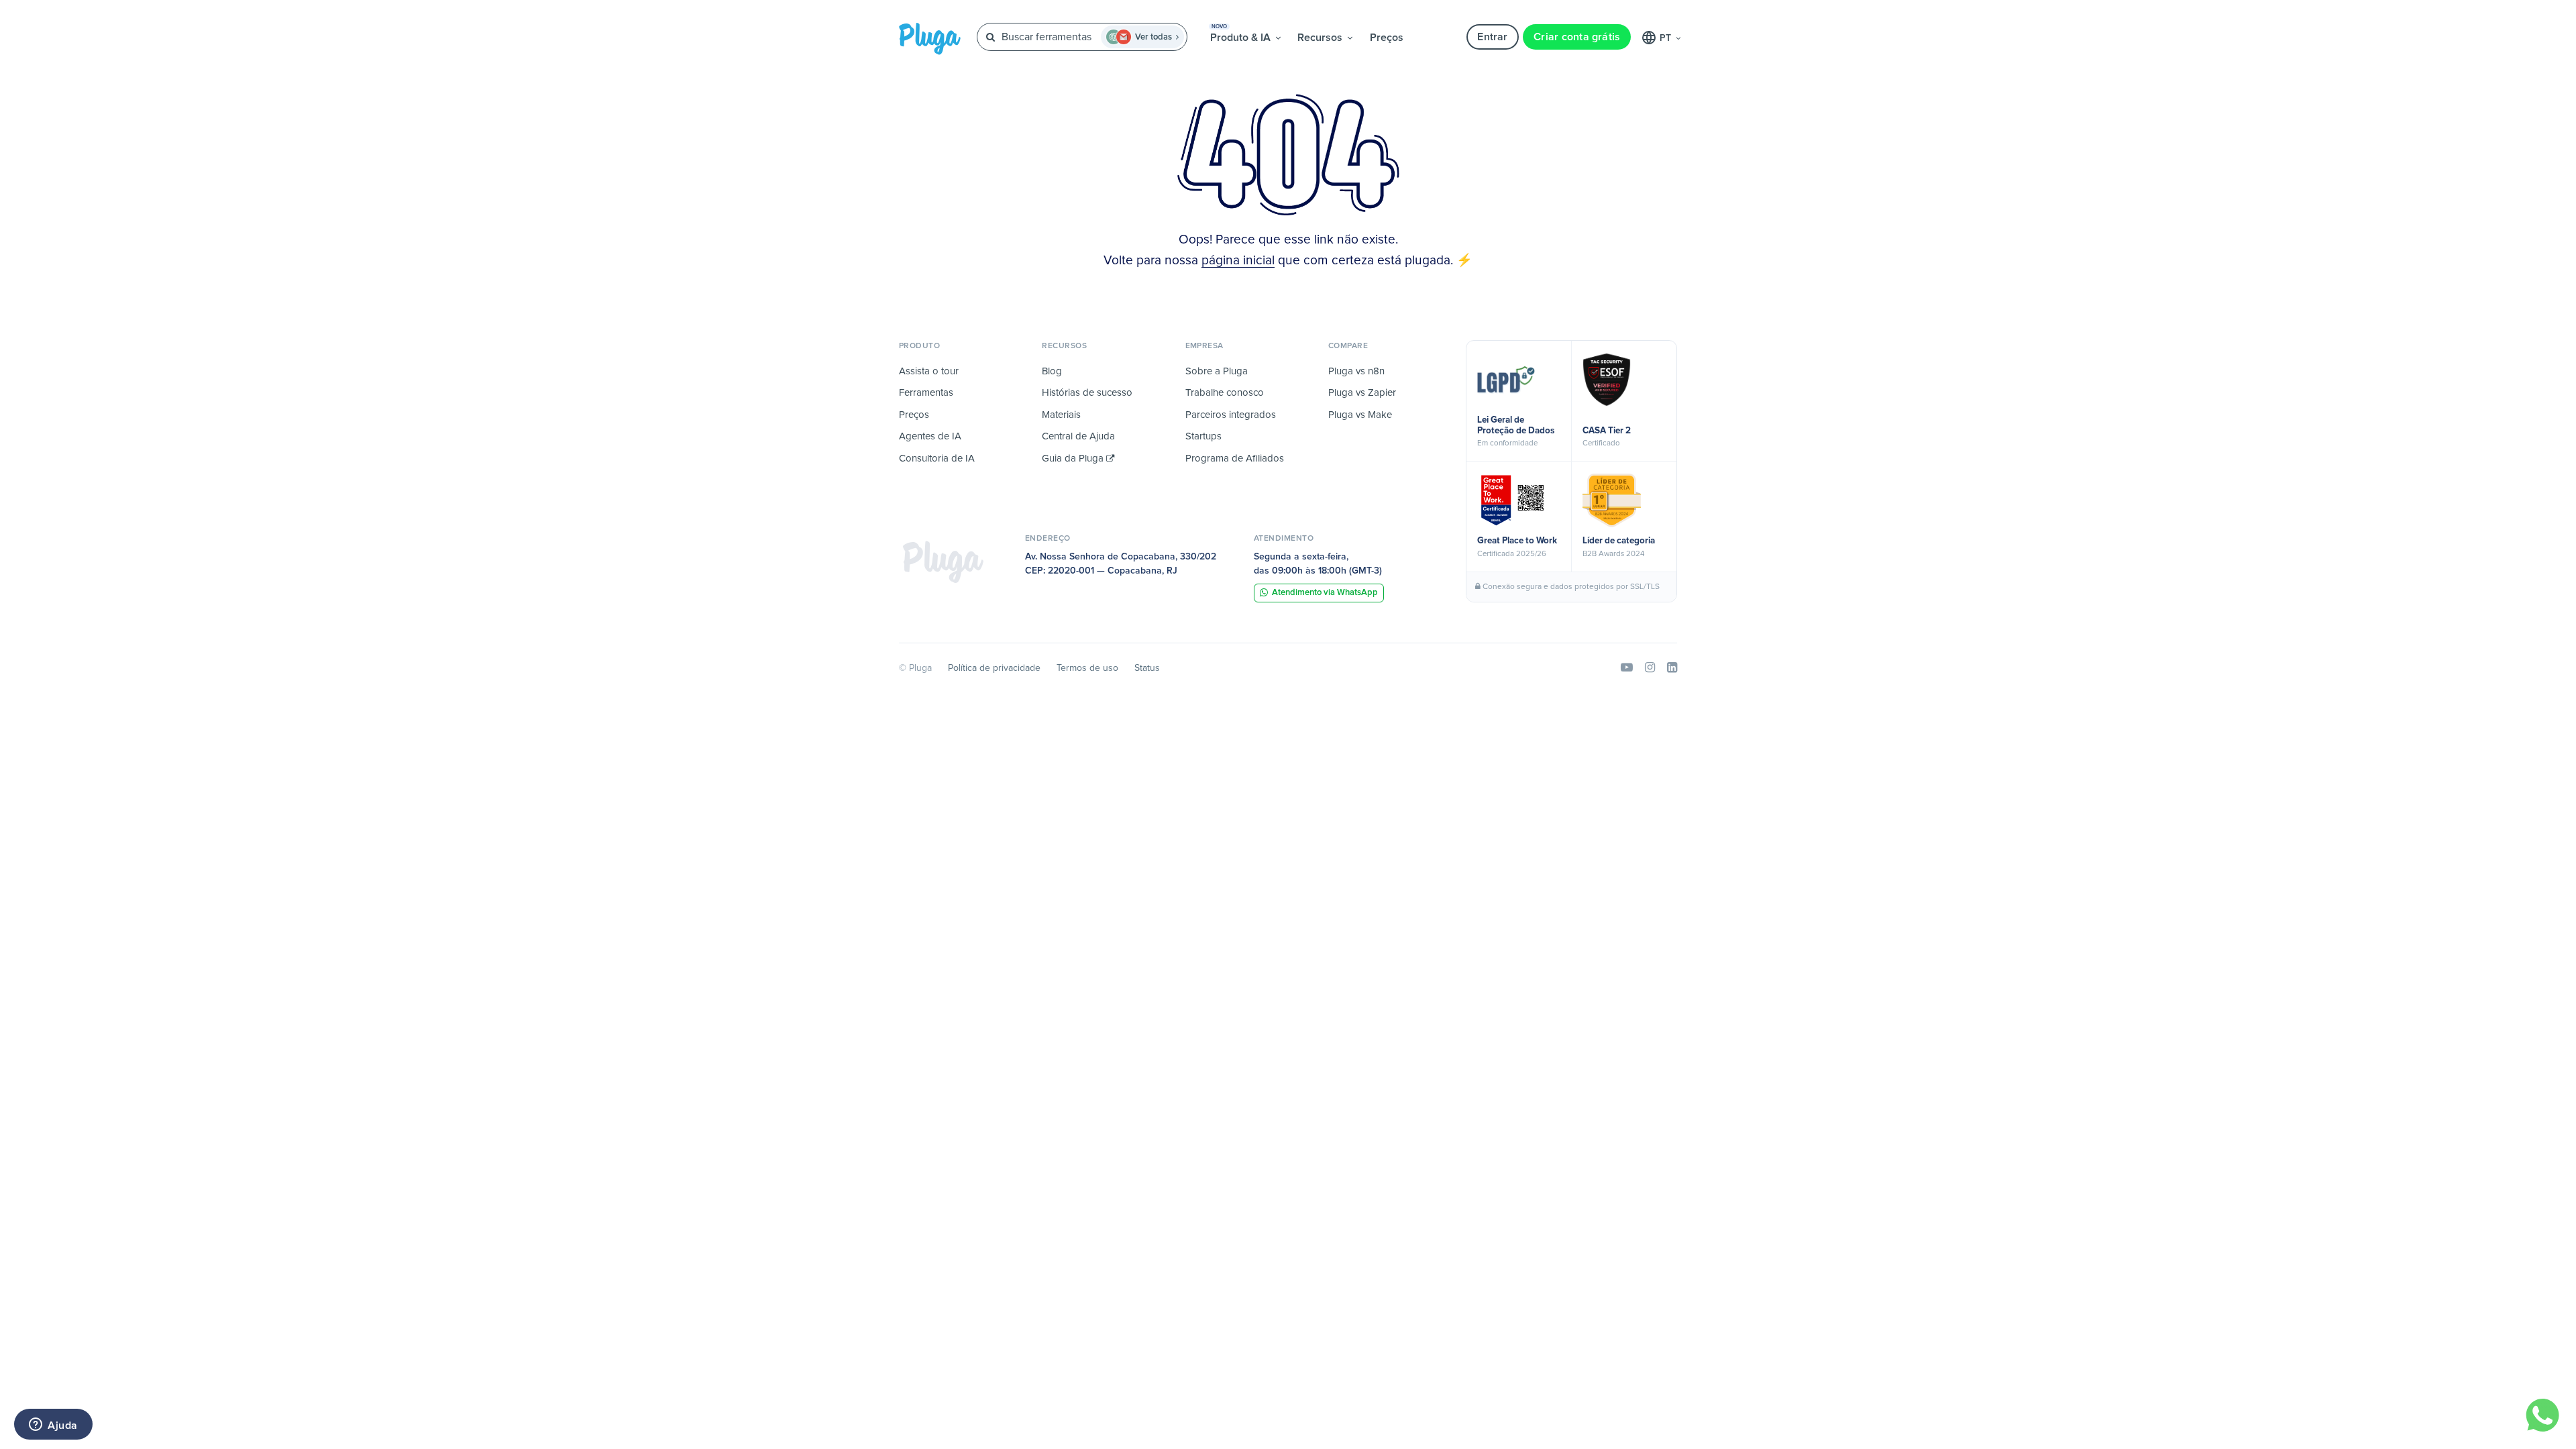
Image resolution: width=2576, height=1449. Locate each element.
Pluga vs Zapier (1362, 393)
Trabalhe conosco (1225, 393)
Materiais (1061, 415)
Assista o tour (929, 371)
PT (1667, 38)
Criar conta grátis (1577, 37)
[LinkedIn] (1672, 668)
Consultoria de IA (937, 459)
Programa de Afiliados (1235, 459)
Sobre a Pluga (1217, 371)
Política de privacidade (994, 668)
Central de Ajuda (1078, 436)
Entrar (1492, 37)
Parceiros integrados (1231, 415)
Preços (1387, 38)
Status (1147, 668)
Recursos (1321, 38)
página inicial (1238, 261)
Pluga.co (930, 39)
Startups (1203, 436)
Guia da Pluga (1074, 459)
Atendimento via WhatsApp (1325, 593)
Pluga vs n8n (1356, 371)
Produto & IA (1242, 34)
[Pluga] (943, 561)
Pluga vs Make (1360, 415)
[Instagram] (1650, 668)
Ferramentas (926, 393)
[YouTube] (1627, 668)
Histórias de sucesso (1087, 393)
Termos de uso (1087, 668)
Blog (1052, 371)
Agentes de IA (930, 436)
